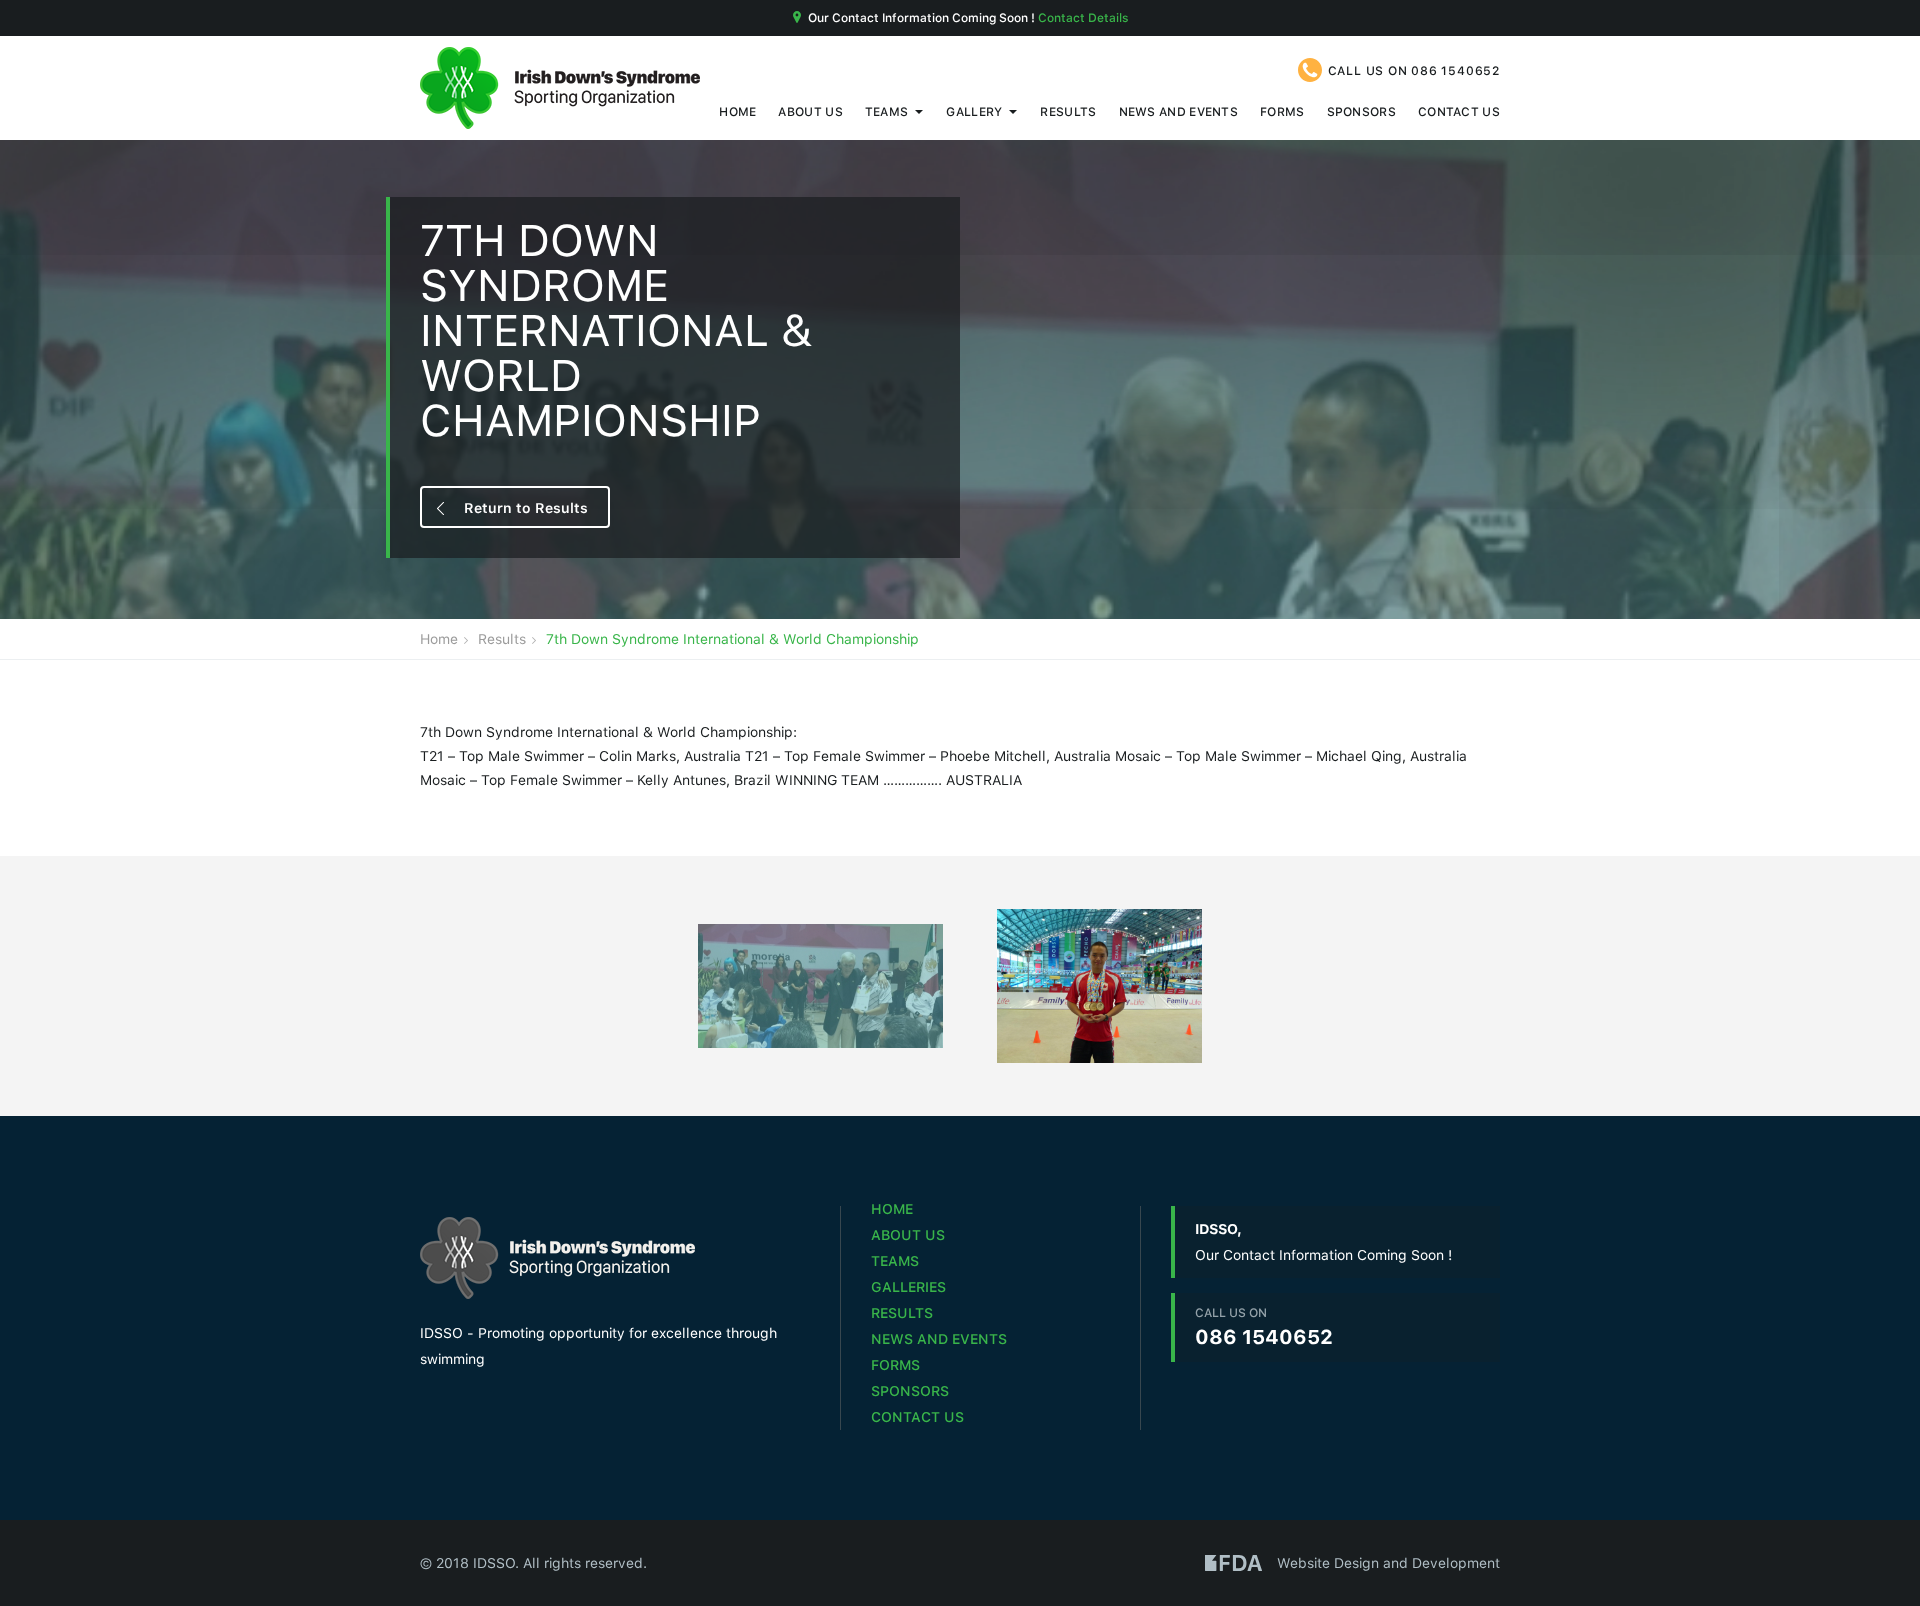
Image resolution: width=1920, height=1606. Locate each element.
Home (737, 111)
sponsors (1361, 111)
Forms (895, 1364)
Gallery (974, 111)
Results (1068, 111)
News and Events (1179, 111)
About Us (810, 111)
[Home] (560, 88)
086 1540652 (1455, 70)
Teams (895, 1260)
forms (1282, 111)
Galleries (908, 1286)
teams (887, 111)
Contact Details (1083, 17)
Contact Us (1459, 111)
